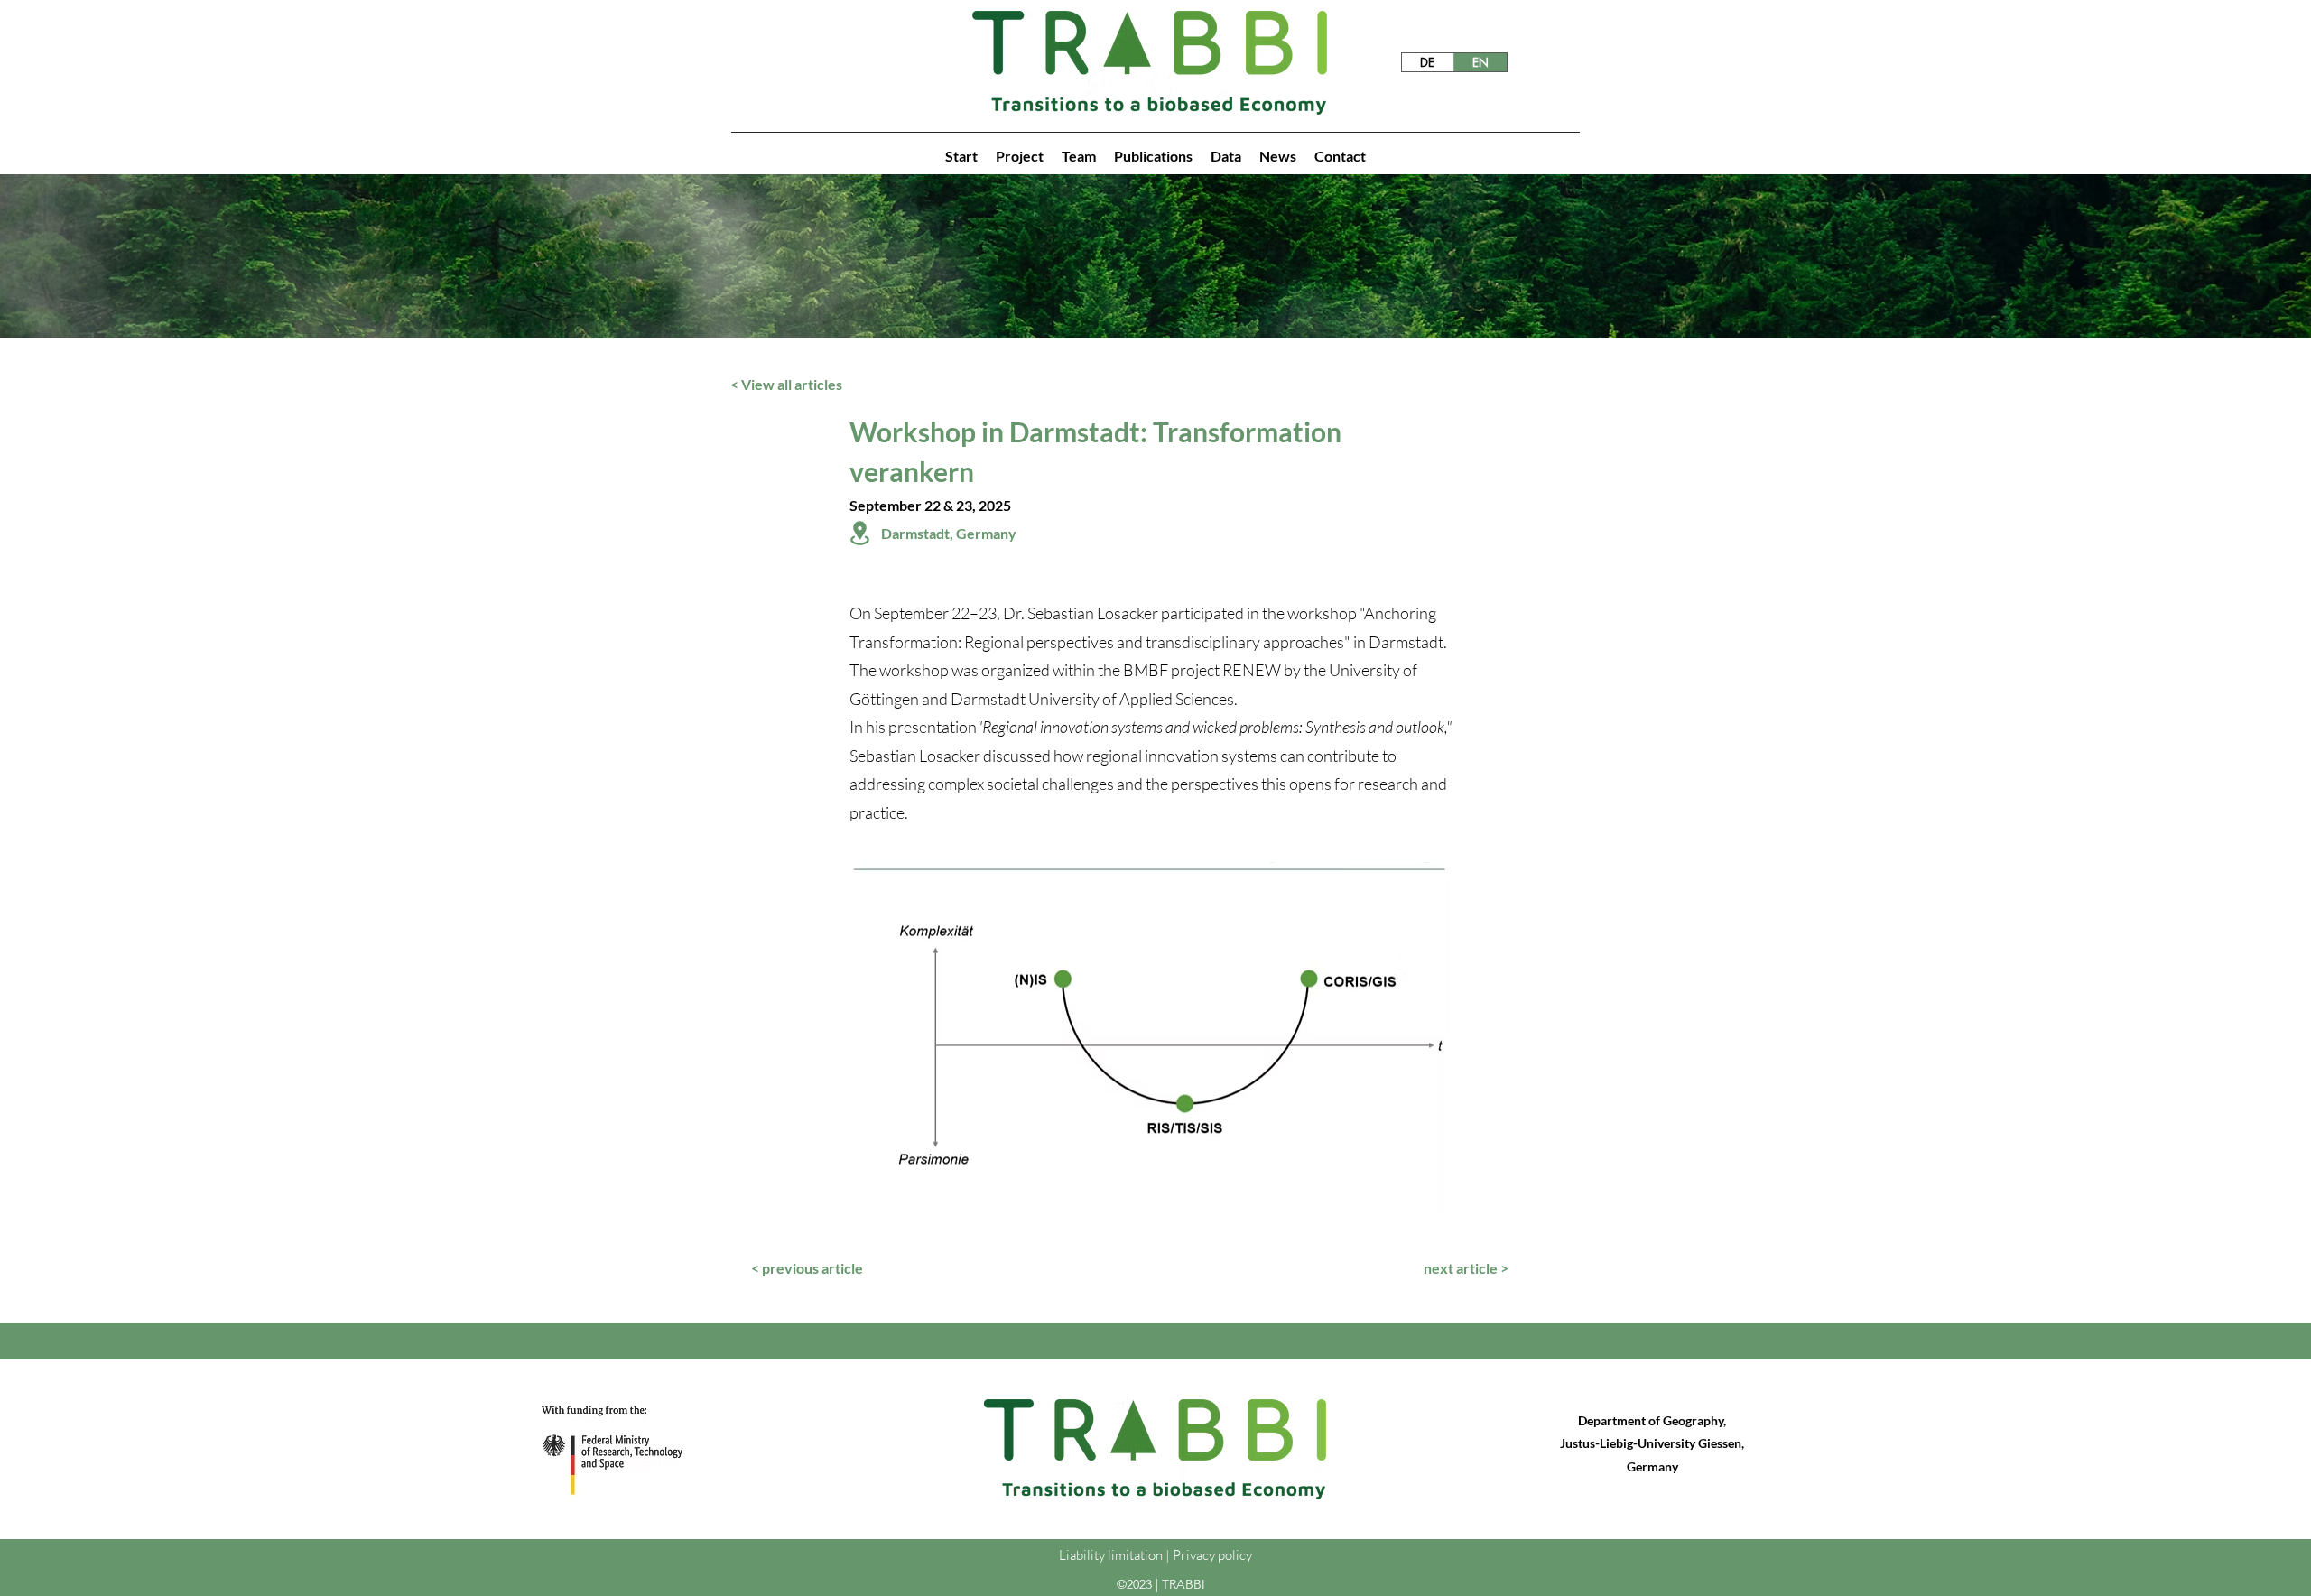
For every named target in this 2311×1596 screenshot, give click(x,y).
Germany (1652, 1466)
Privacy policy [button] (1212, 1555)
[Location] (859, 533)
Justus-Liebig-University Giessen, (1652, 1443)
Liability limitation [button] (1111, 1555)
